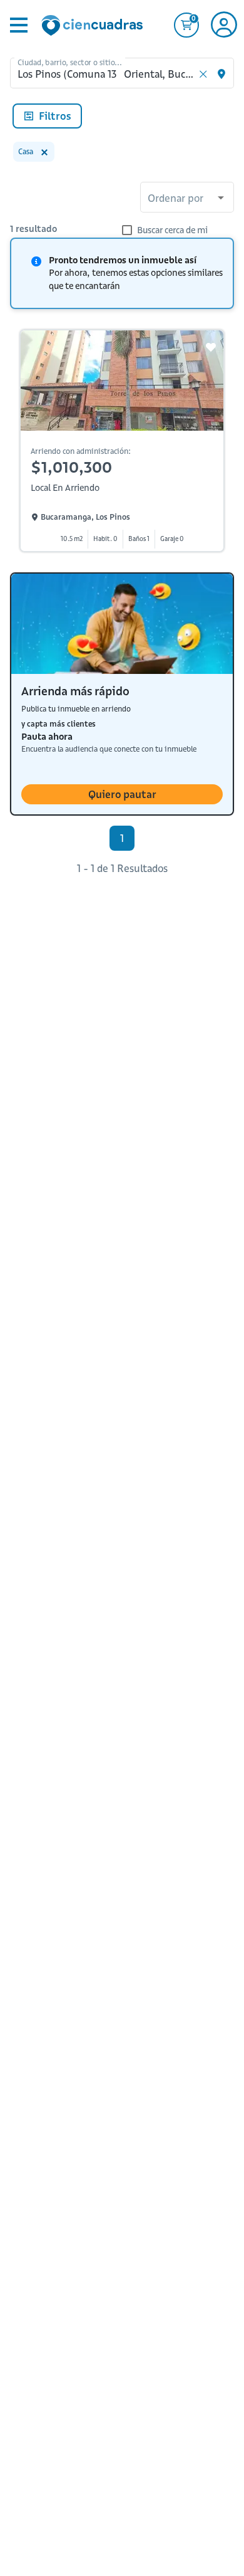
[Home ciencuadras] (94, 27)
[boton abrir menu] (18, 25)
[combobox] (187, 199)
